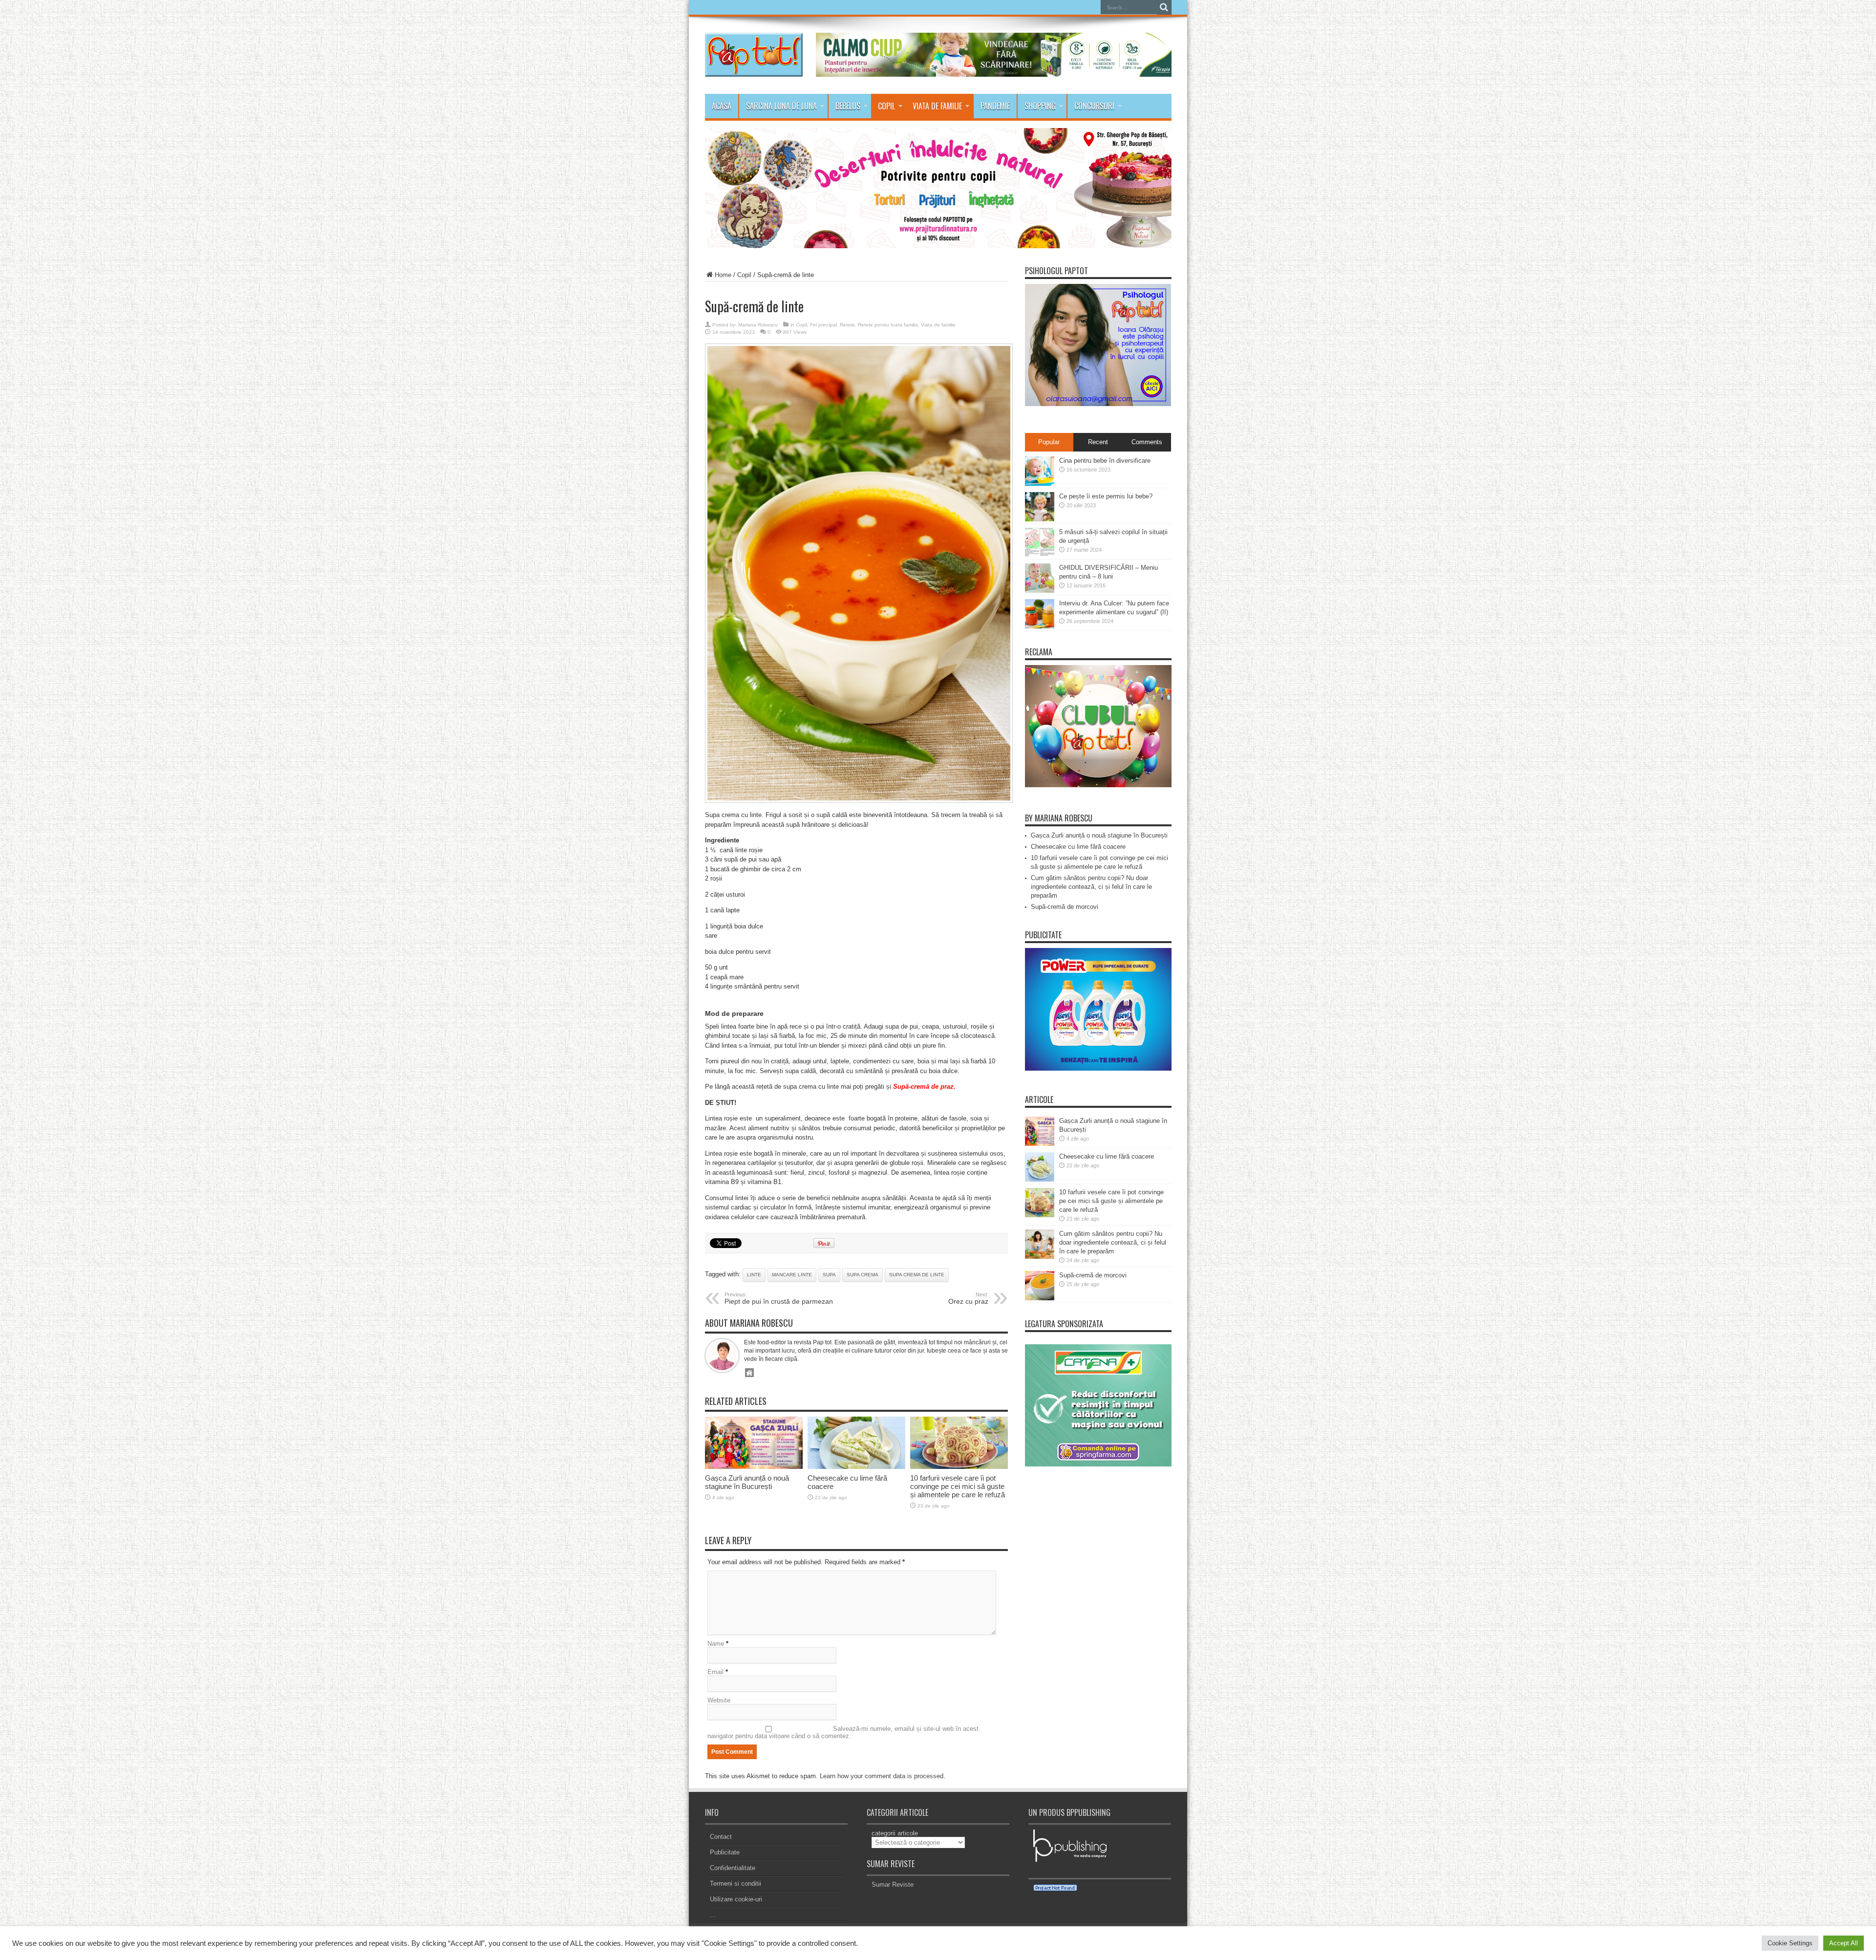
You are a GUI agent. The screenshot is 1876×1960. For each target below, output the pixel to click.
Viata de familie (937, 106)
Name (716, 1644)
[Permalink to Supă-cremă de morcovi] (1040, 1298)
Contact (721, 1837)
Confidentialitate (733, 1868)
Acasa (722, 106)
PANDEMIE (995, 106)
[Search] (1164, 7)
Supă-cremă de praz (923, 1087)
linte (754, 1275)
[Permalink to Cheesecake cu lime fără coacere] (856, 1467)
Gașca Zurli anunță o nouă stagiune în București (747, 1482)
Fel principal (823, 325)
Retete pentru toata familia (888, 325)
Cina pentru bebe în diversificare (1105, 461)
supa (829, 1275)
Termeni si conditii (735, 1884)
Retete (847, 325)
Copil (886, 106)
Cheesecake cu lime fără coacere (1078, 847)
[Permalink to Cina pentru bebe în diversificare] (1040, 484)
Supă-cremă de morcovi (1065, 907)
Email (715, 1672)
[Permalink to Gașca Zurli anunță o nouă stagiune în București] (754, 1467)
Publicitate (725, 1852)
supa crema (863, 1275)
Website (719, 1700)
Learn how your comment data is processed (882, 1776)
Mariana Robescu (758, 325)
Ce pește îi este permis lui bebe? (1106, 496)
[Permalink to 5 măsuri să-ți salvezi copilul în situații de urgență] (1040, 555)
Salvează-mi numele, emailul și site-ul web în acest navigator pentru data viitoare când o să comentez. (843, 1732)
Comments (1147, 442)
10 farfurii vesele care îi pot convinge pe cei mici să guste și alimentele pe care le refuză (958, 1486)
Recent (1098, 442)
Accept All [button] (1844, 1943)
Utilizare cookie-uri (736, 1899)
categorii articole (895, 1833)
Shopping (1040, 106)
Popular (1049, 442)
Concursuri (1094, 106)
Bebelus (848, 106)
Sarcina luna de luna (781, 106)
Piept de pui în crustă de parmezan (779, 1298)
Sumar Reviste (893, 1885)
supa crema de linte (917, 1275)
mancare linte (792, 1275)
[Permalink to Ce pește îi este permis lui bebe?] (1040, 519)
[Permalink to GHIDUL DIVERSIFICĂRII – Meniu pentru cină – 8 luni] (1040, 591)
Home (723, 275)
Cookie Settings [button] (1790, 1943)
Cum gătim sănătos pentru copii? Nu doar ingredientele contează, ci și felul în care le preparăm (1091, 887)
